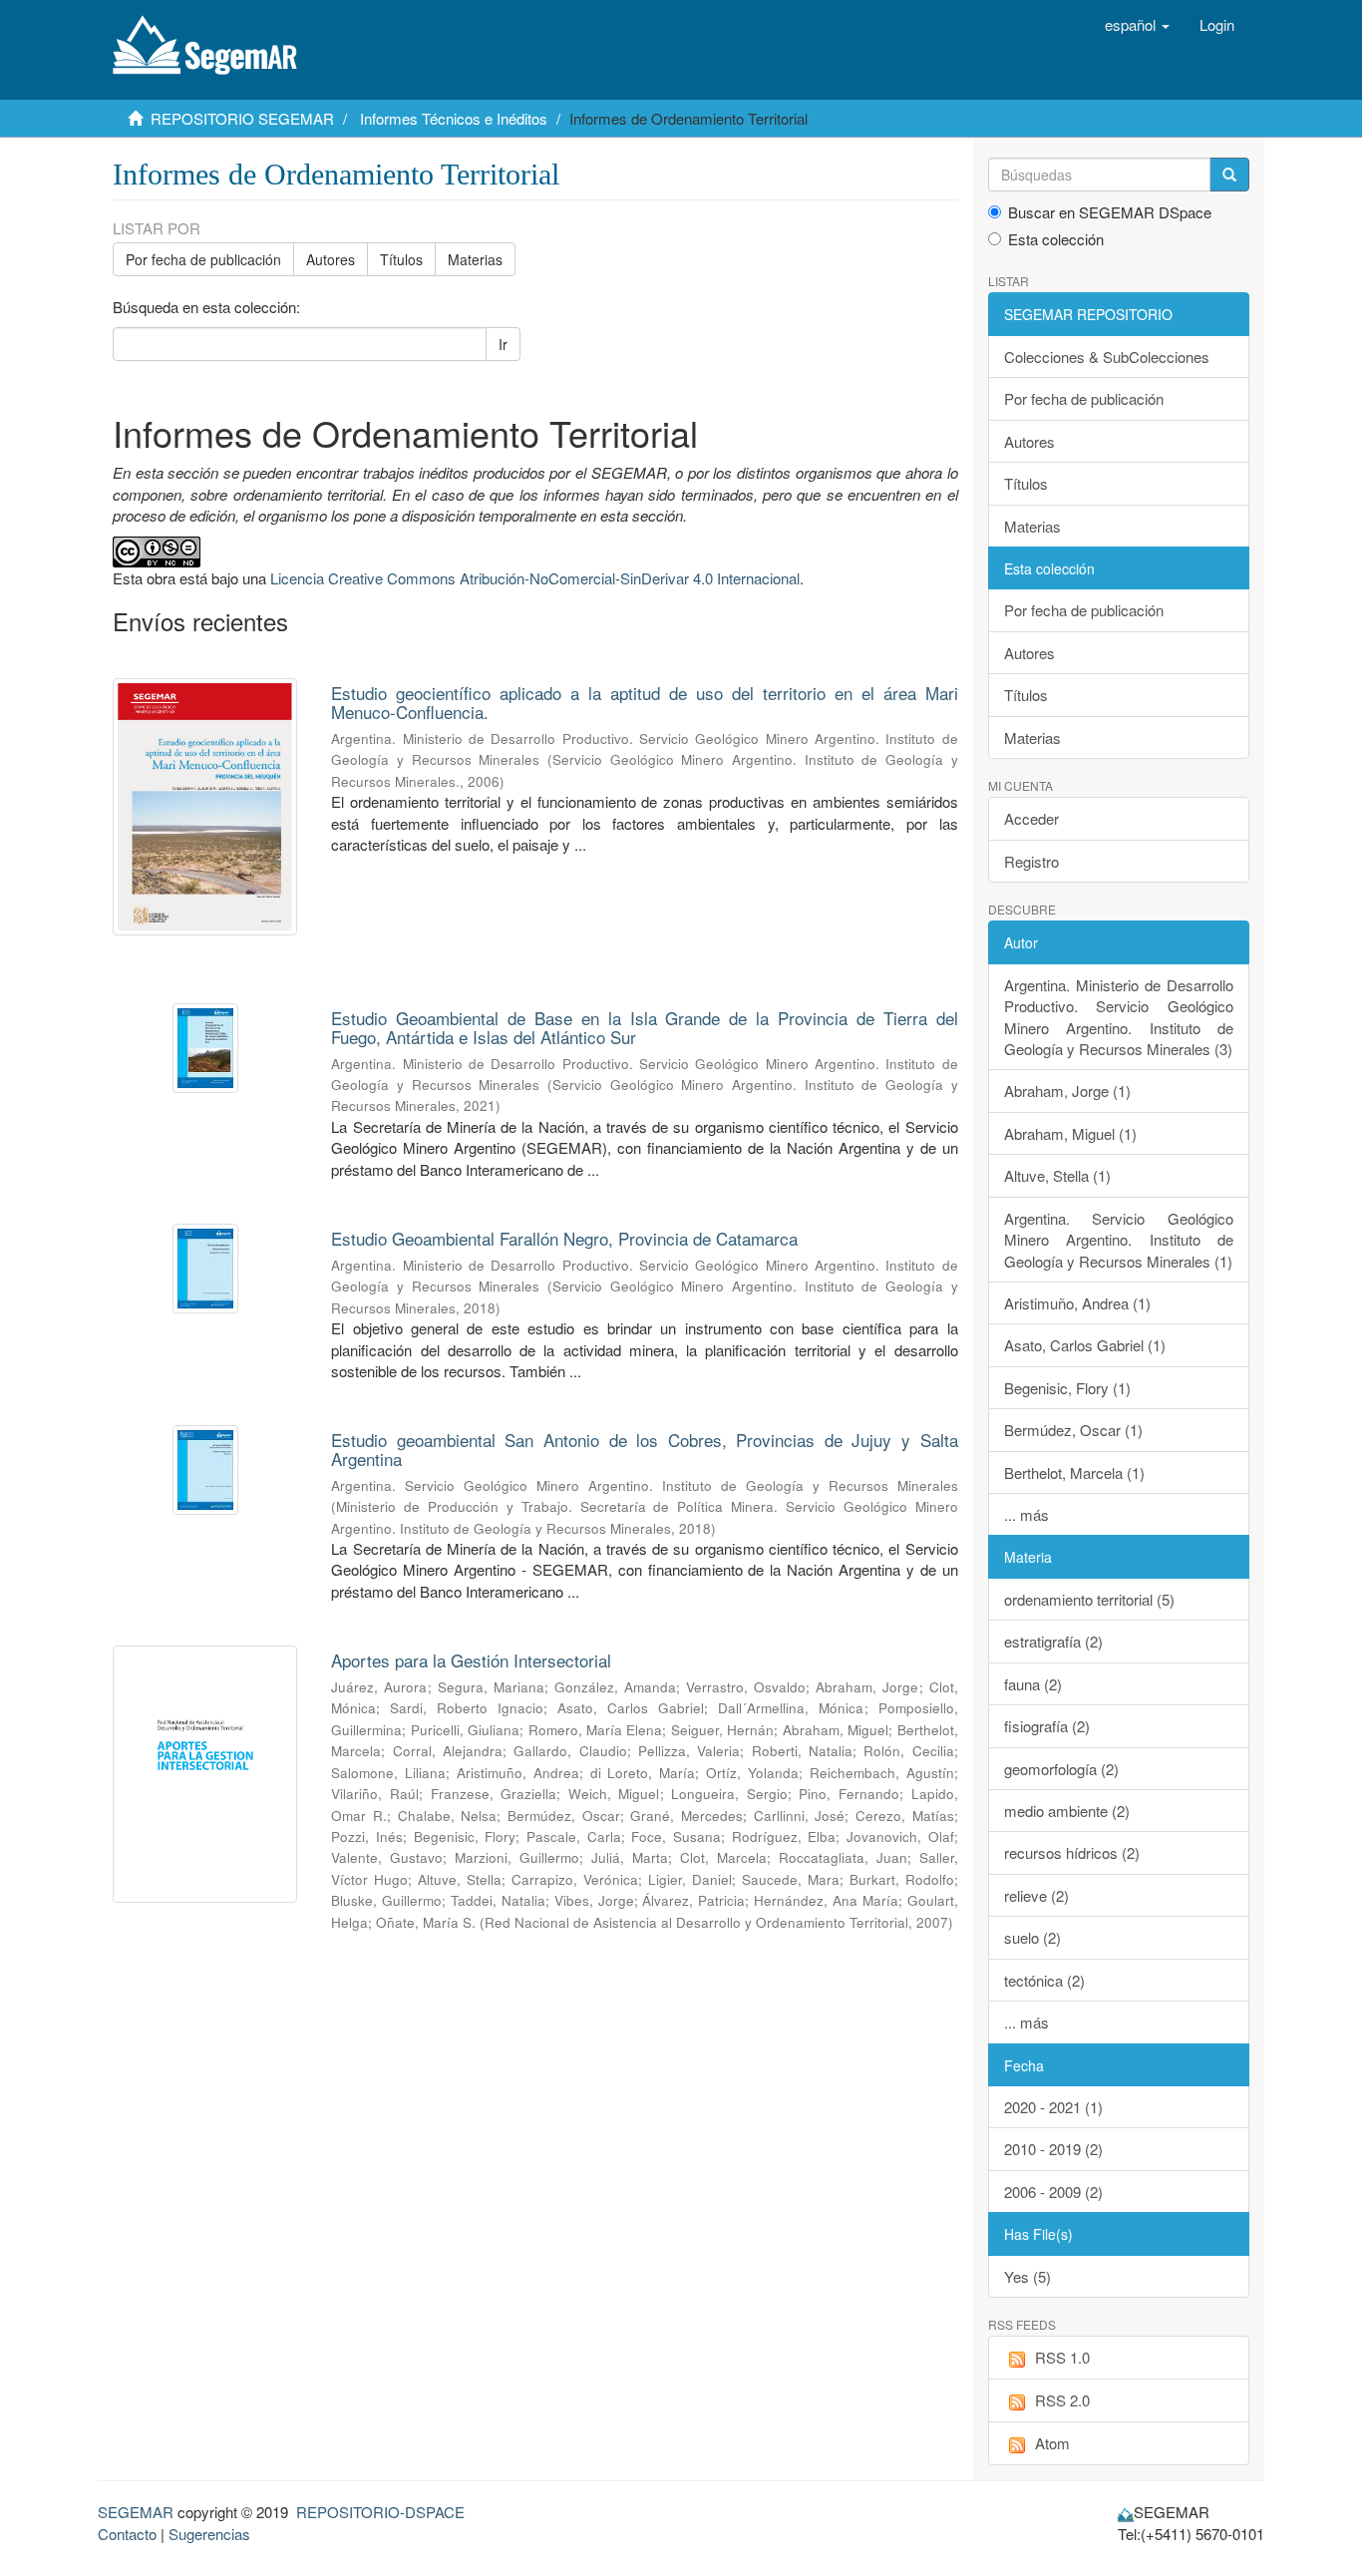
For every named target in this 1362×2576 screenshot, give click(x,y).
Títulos (401, 259)
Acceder (1031, 818)
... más (1026, 1514)
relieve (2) (1036, 1895)
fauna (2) (1033, 1684)
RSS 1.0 (1062, 2357)
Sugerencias (209, 2534)
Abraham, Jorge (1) (1067, 1091)
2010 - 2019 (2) (1053, 2149)
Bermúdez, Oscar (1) (1073, 1430)
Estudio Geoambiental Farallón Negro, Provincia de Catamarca (564, 1238)
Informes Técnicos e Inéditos (454, 118)
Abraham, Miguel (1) (1070, 1133)
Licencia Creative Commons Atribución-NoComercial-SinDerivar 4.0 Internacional (535, 578)
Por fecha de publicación (203, 259)
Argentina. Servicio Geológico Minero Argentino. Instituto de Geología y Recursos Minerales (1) (1119, 1240)
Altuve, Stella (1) (1057, 1175)
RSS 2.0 (1062, 2400)
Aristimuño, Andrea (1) (1077, 1303)
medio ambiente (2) (1067, 1811)
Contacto (127, 2534)
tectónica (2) (1044, 1980)
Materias (475, 259)
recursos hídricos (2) (1072, 1852)
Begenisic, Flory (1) (1067, 1388)
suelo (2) (1032, 1937)
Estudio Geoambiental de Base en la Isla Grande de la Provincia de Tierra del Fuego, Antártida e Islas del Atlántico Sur (644, 1027)
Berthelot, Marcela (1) (1074, 1472)
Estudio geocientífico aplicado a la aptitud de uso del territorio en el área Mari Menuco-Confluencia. (644, 702)
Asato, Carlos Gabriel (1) (1085, 1345)
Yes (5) (1027, 2276)
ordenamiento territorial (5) (1089, 1599)
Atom (1052, 2443)
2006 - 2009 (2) (1053, 2192)
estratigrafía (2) (1053, 1641)
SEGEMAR (136, 2512)
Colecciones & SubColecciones (1107, 357)
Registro (1031, 861)
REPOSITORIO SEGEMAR (242, 118)
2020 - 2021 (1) (1053, 2107)
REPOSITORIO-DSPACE (380, 2512)
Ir (503, 344)
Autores (331, 259)
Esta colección (1056, 239)
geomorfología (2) (1061, 1769)
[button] (1137, 25)
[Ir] (1229, 175)
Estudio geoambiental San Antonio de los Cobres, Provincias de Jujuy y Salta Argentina (644, 1449)
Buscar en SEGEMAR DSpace (1110, 212)
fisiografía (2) (1047, 1726)
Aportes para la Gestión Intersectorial (471, 1660)
